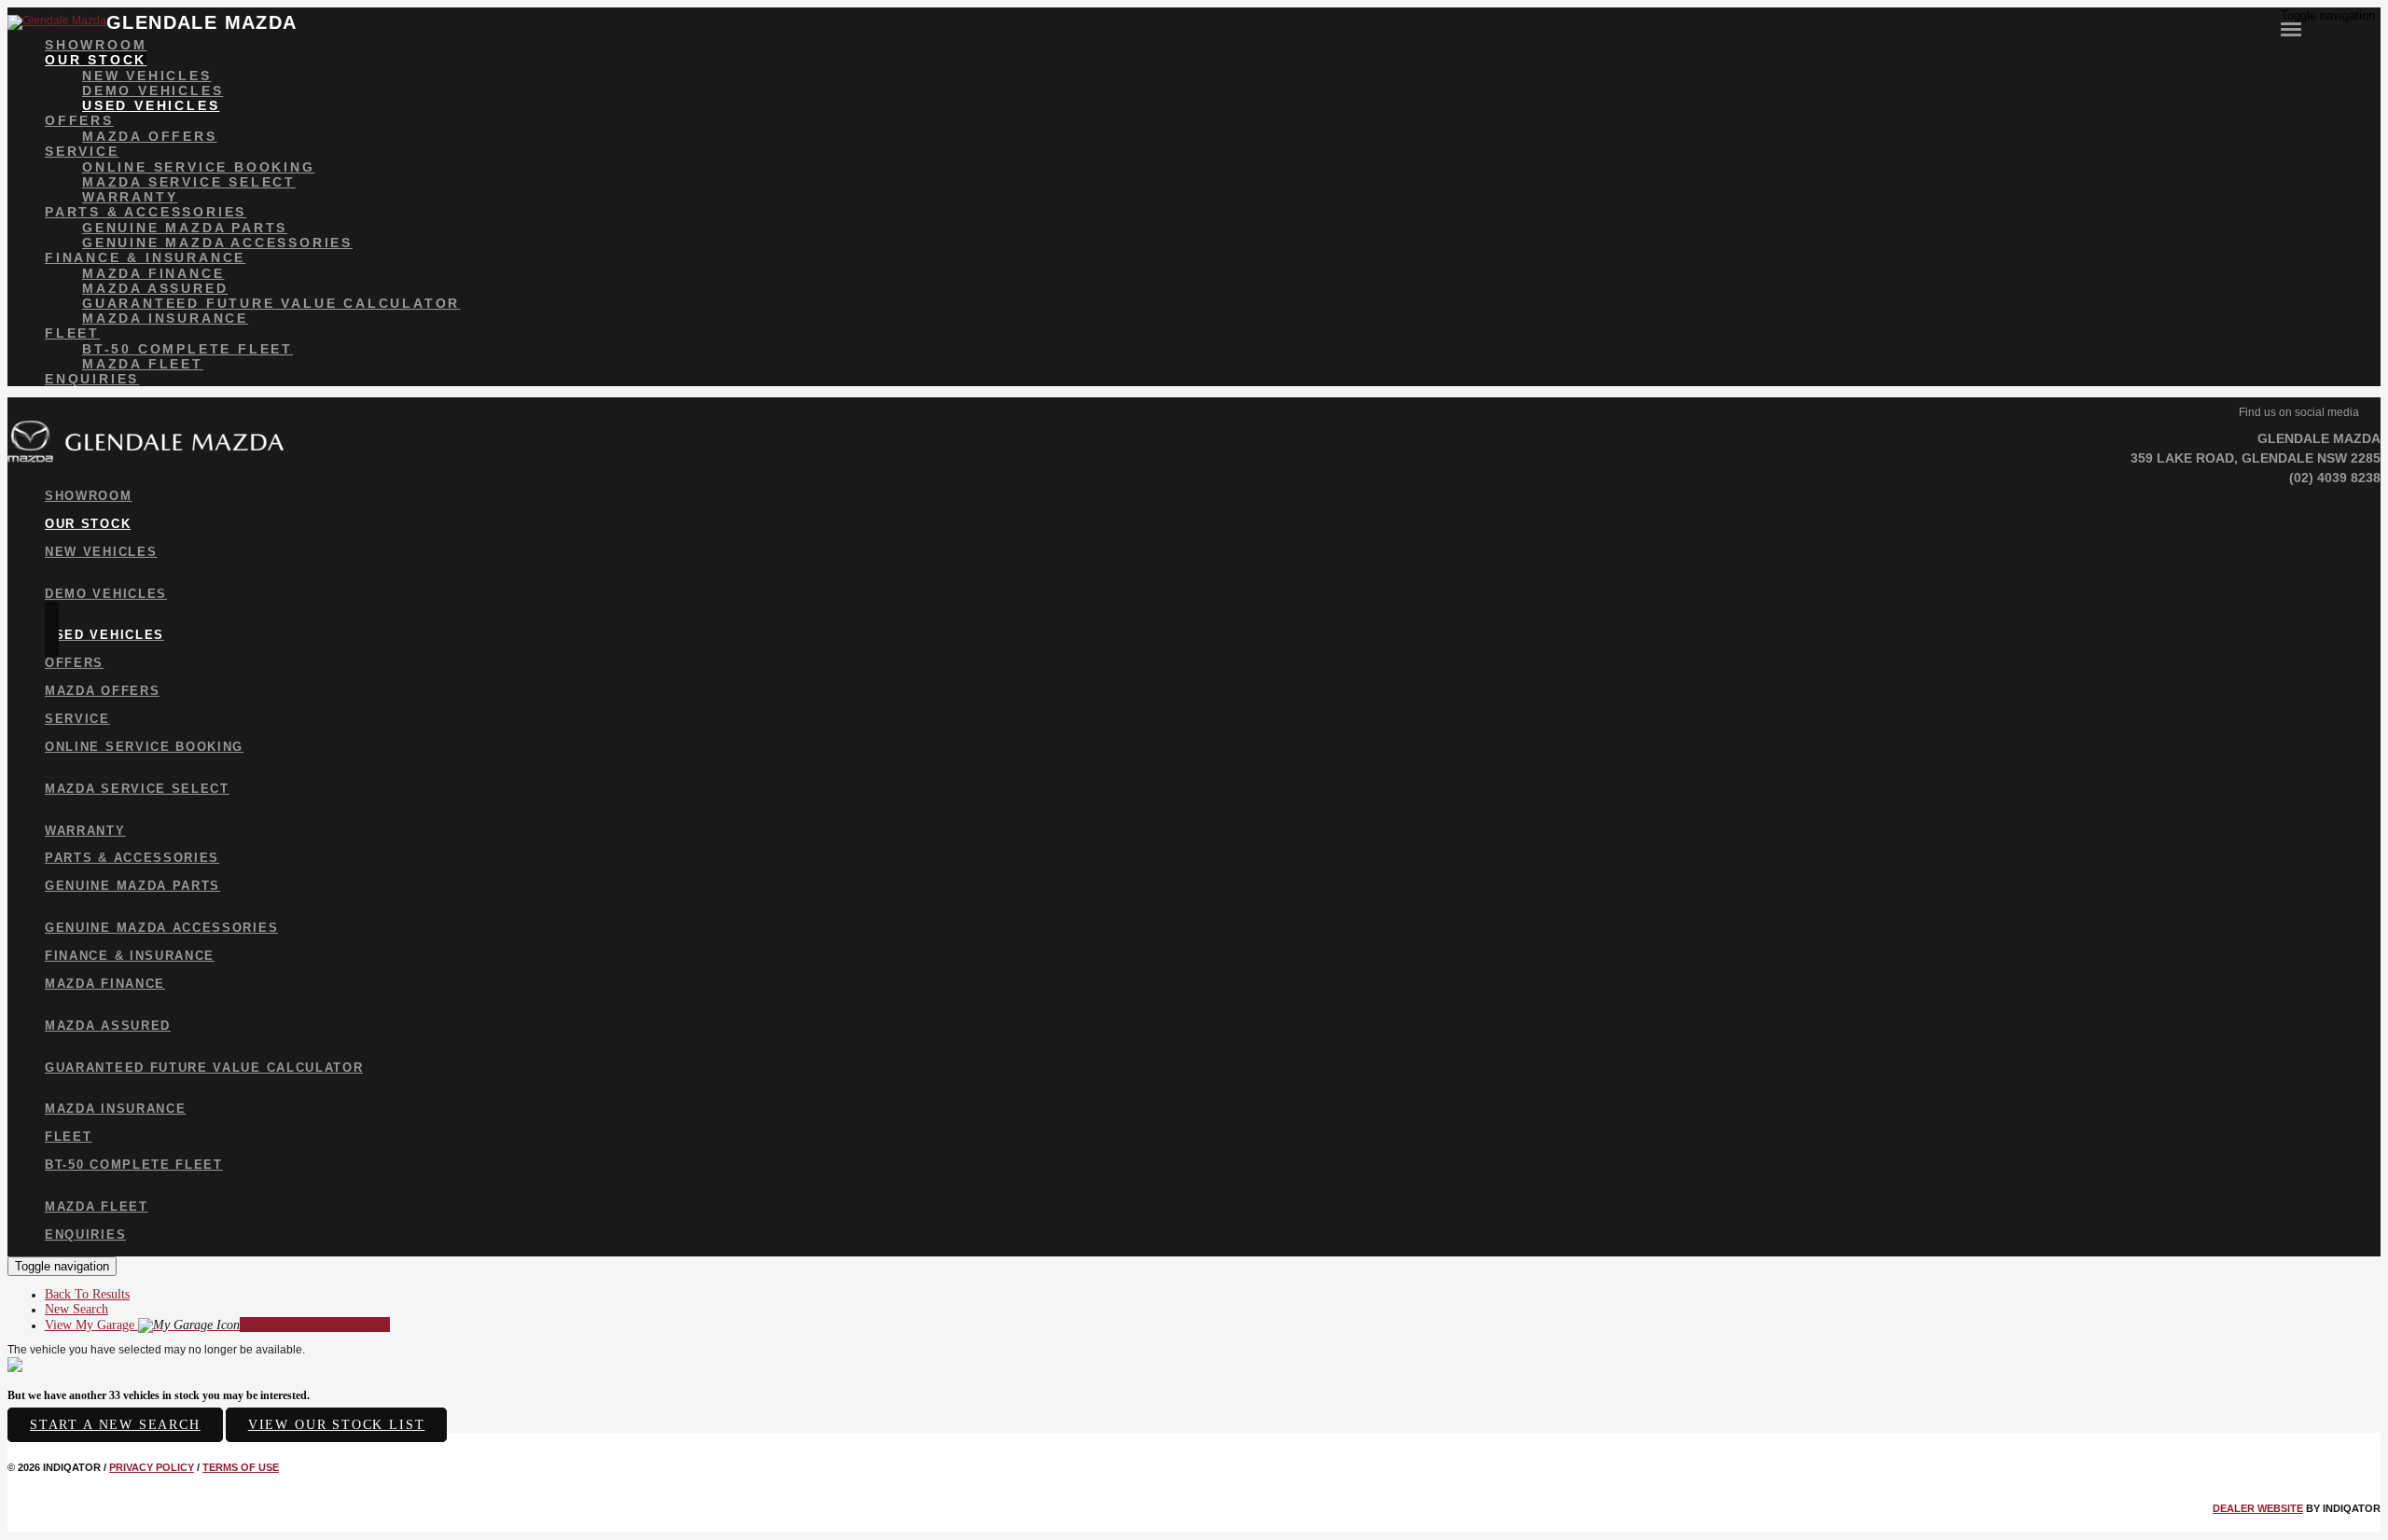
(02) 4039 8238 (2335, 478)
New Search (76, 1309)
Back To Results (87, 1294)
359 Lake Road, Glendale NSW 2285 (2256, 458)
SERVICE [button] (82, 151)
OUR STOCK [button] (96, 60)
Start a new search (115, 1425)
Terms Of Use (241, 1467)
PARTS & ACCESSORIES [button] (146, 212)
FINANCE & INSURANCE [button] (145, 257)
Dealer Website (2258, 1508)
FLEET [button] (72, 333)
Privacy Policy (152, 1467)
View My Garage (217, 1325)
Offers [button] (79, 120)
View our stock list (337, 1425)
